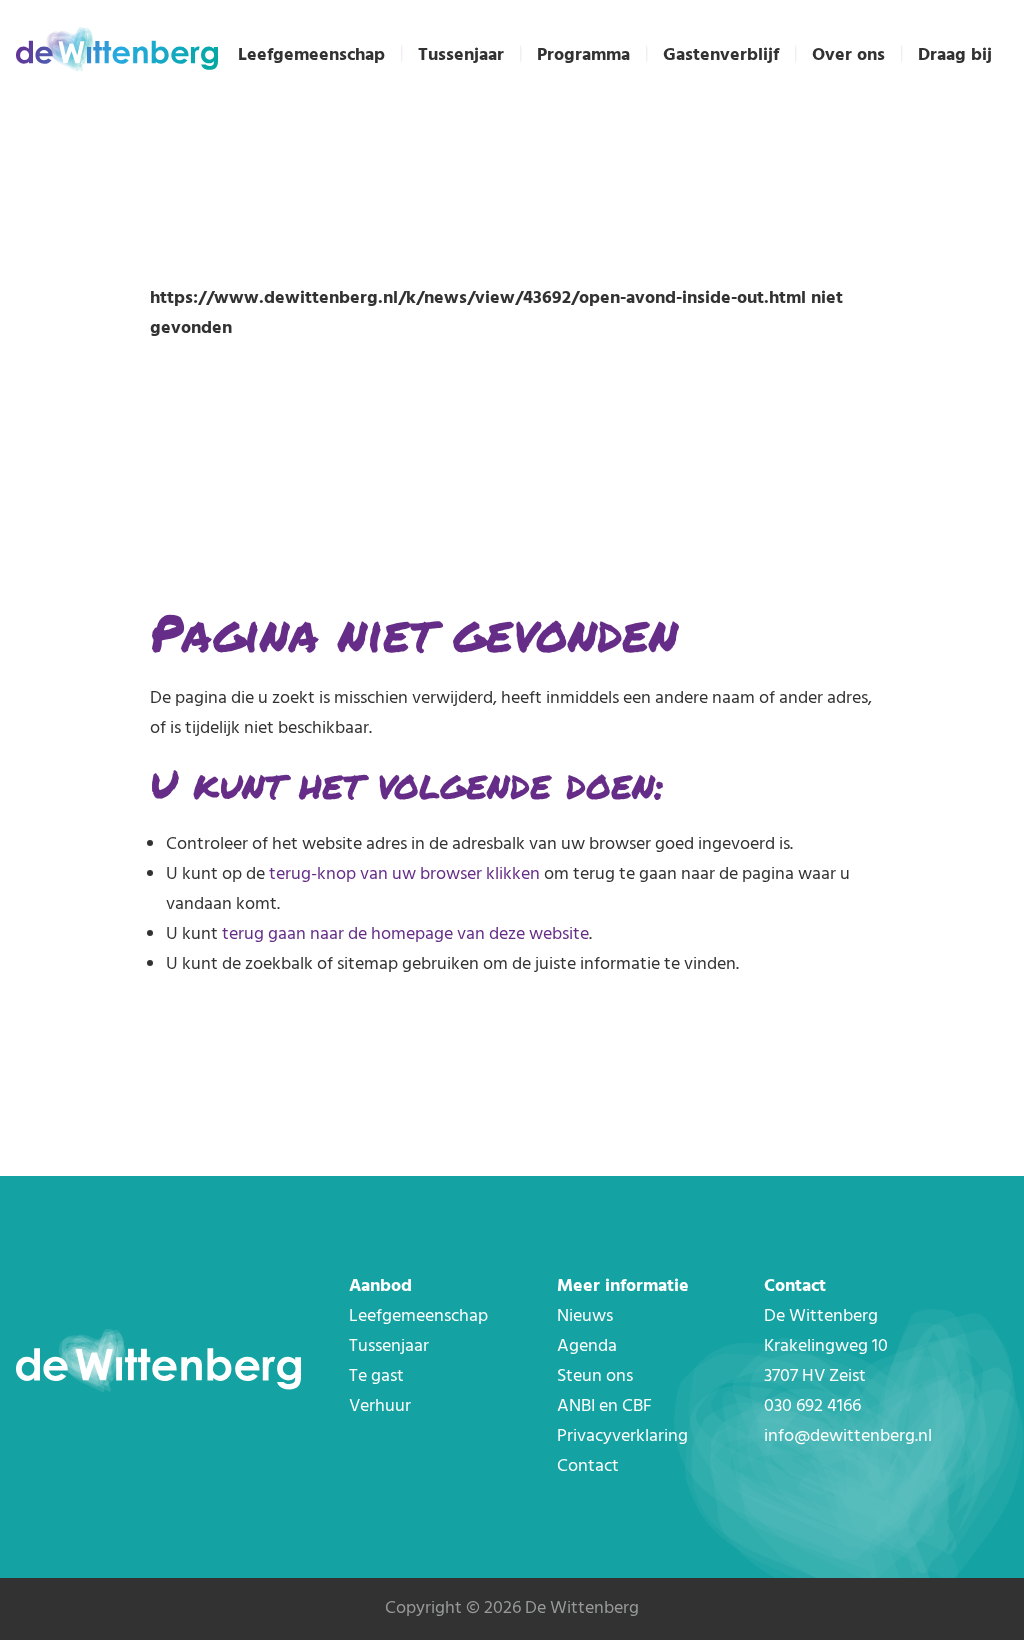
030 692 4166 (812, 1406)
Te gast (376, 1376)
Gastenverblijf (721, 55)
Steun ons (595, 1376)
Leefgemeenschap (311, 55)
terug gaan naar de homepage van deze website (405, 934)
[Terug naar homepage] (117, 53)
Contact (588, 1466)
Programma (583, 55)
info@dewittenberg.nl (848, 1436)
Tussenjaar (461, 55)
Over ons (848, 55)
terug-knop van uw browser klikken (404, 874)
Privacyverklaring (622, 1436)
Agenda (587, 1346)
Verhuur (380, 1406)
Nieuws (585, 1316)
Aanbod (380, 1286)
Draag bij (955, 55)
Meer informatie (623, 1286)
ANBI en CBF (604, 1406)
